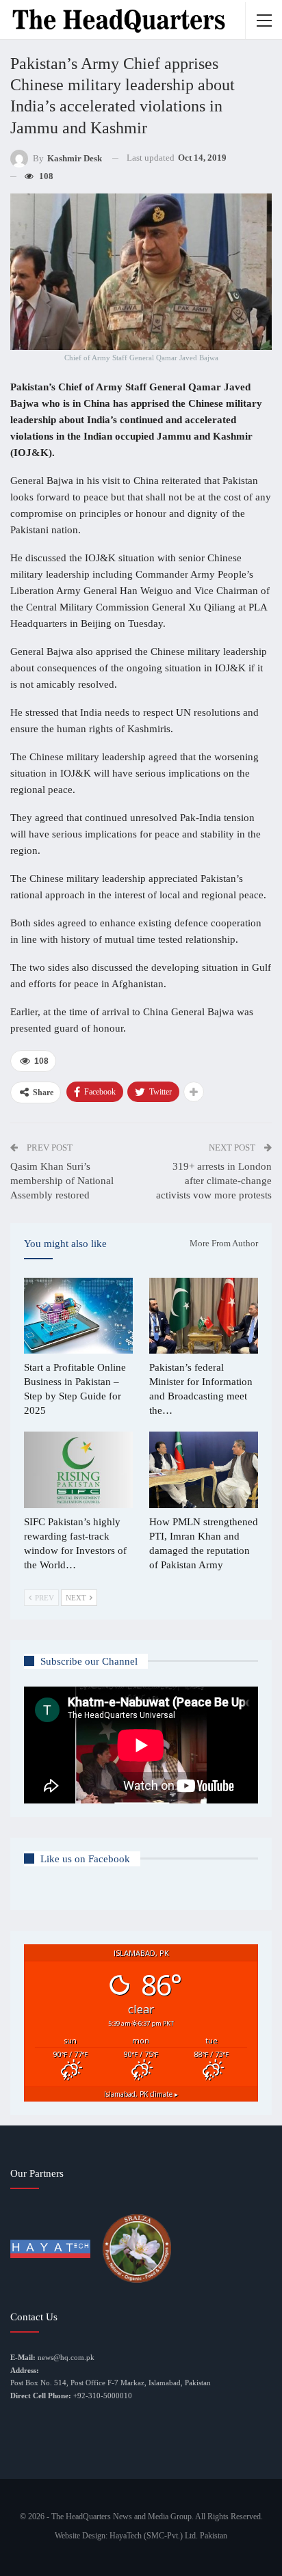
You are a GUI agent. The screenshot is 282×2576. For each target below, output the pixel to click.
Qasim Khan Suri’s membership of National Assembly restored (62, 1181)
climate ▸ (141, 2094)
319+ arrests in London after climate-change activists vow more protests (214, 1181)
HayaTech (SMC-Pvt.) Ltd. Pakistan (168, 2536)
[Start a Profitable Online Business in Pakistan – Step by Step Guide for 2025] (78, 1316)
